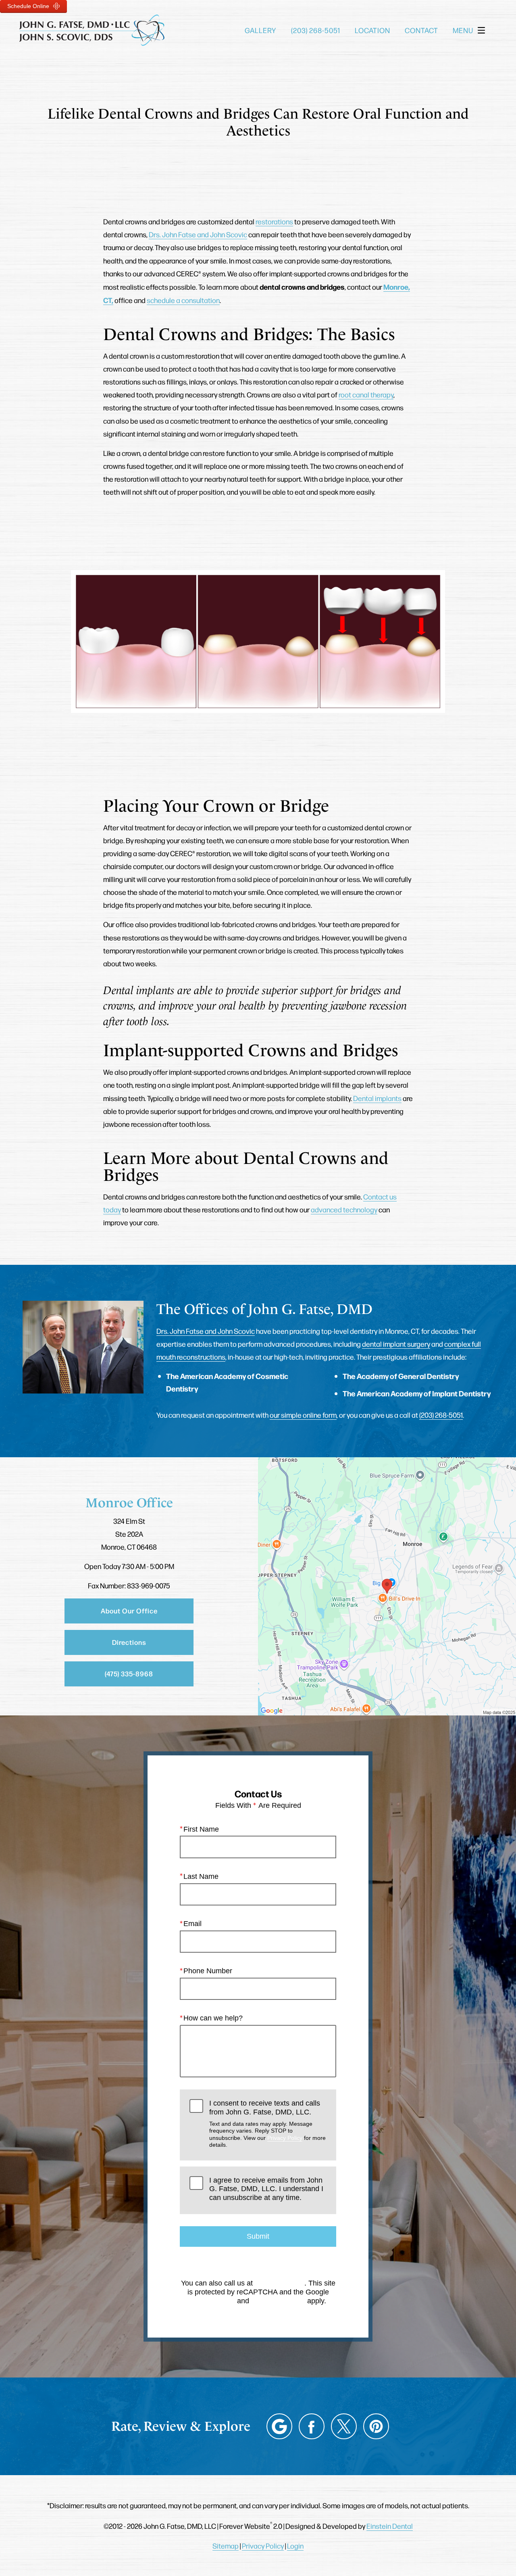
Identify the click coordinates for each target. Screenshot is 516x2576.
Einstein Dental (390, 2526)
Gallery (260, 30)
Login (295, 2546)
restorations (274, 221)
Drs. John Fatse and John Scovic (198, 234)
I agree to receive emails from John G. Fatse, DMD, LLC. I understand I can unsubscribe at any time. (266, 2189)
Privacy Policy (285, 2138)
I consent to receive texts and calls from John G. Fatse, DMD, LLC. (267, 2124)
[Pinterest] (376, 2426)
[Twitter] (344, 2426)
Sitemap (226, 2546)
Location (372, 30)
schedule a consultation (183, 300)
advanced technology (344, 1209)
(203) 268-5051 (441, 1415)
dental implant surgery (396, 1344)
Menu (463, 30)
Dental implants (377, 1098)
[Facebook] (312, 2426)
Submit (258, 2236)
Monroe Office (129, 1503)
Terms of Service (278, 2301)
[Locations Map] (387, 1585)
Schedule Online (29, 6)
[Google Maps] (279, 2426)
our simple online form (303, 1415)
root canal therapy (366, 394)
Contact (421, 30)
